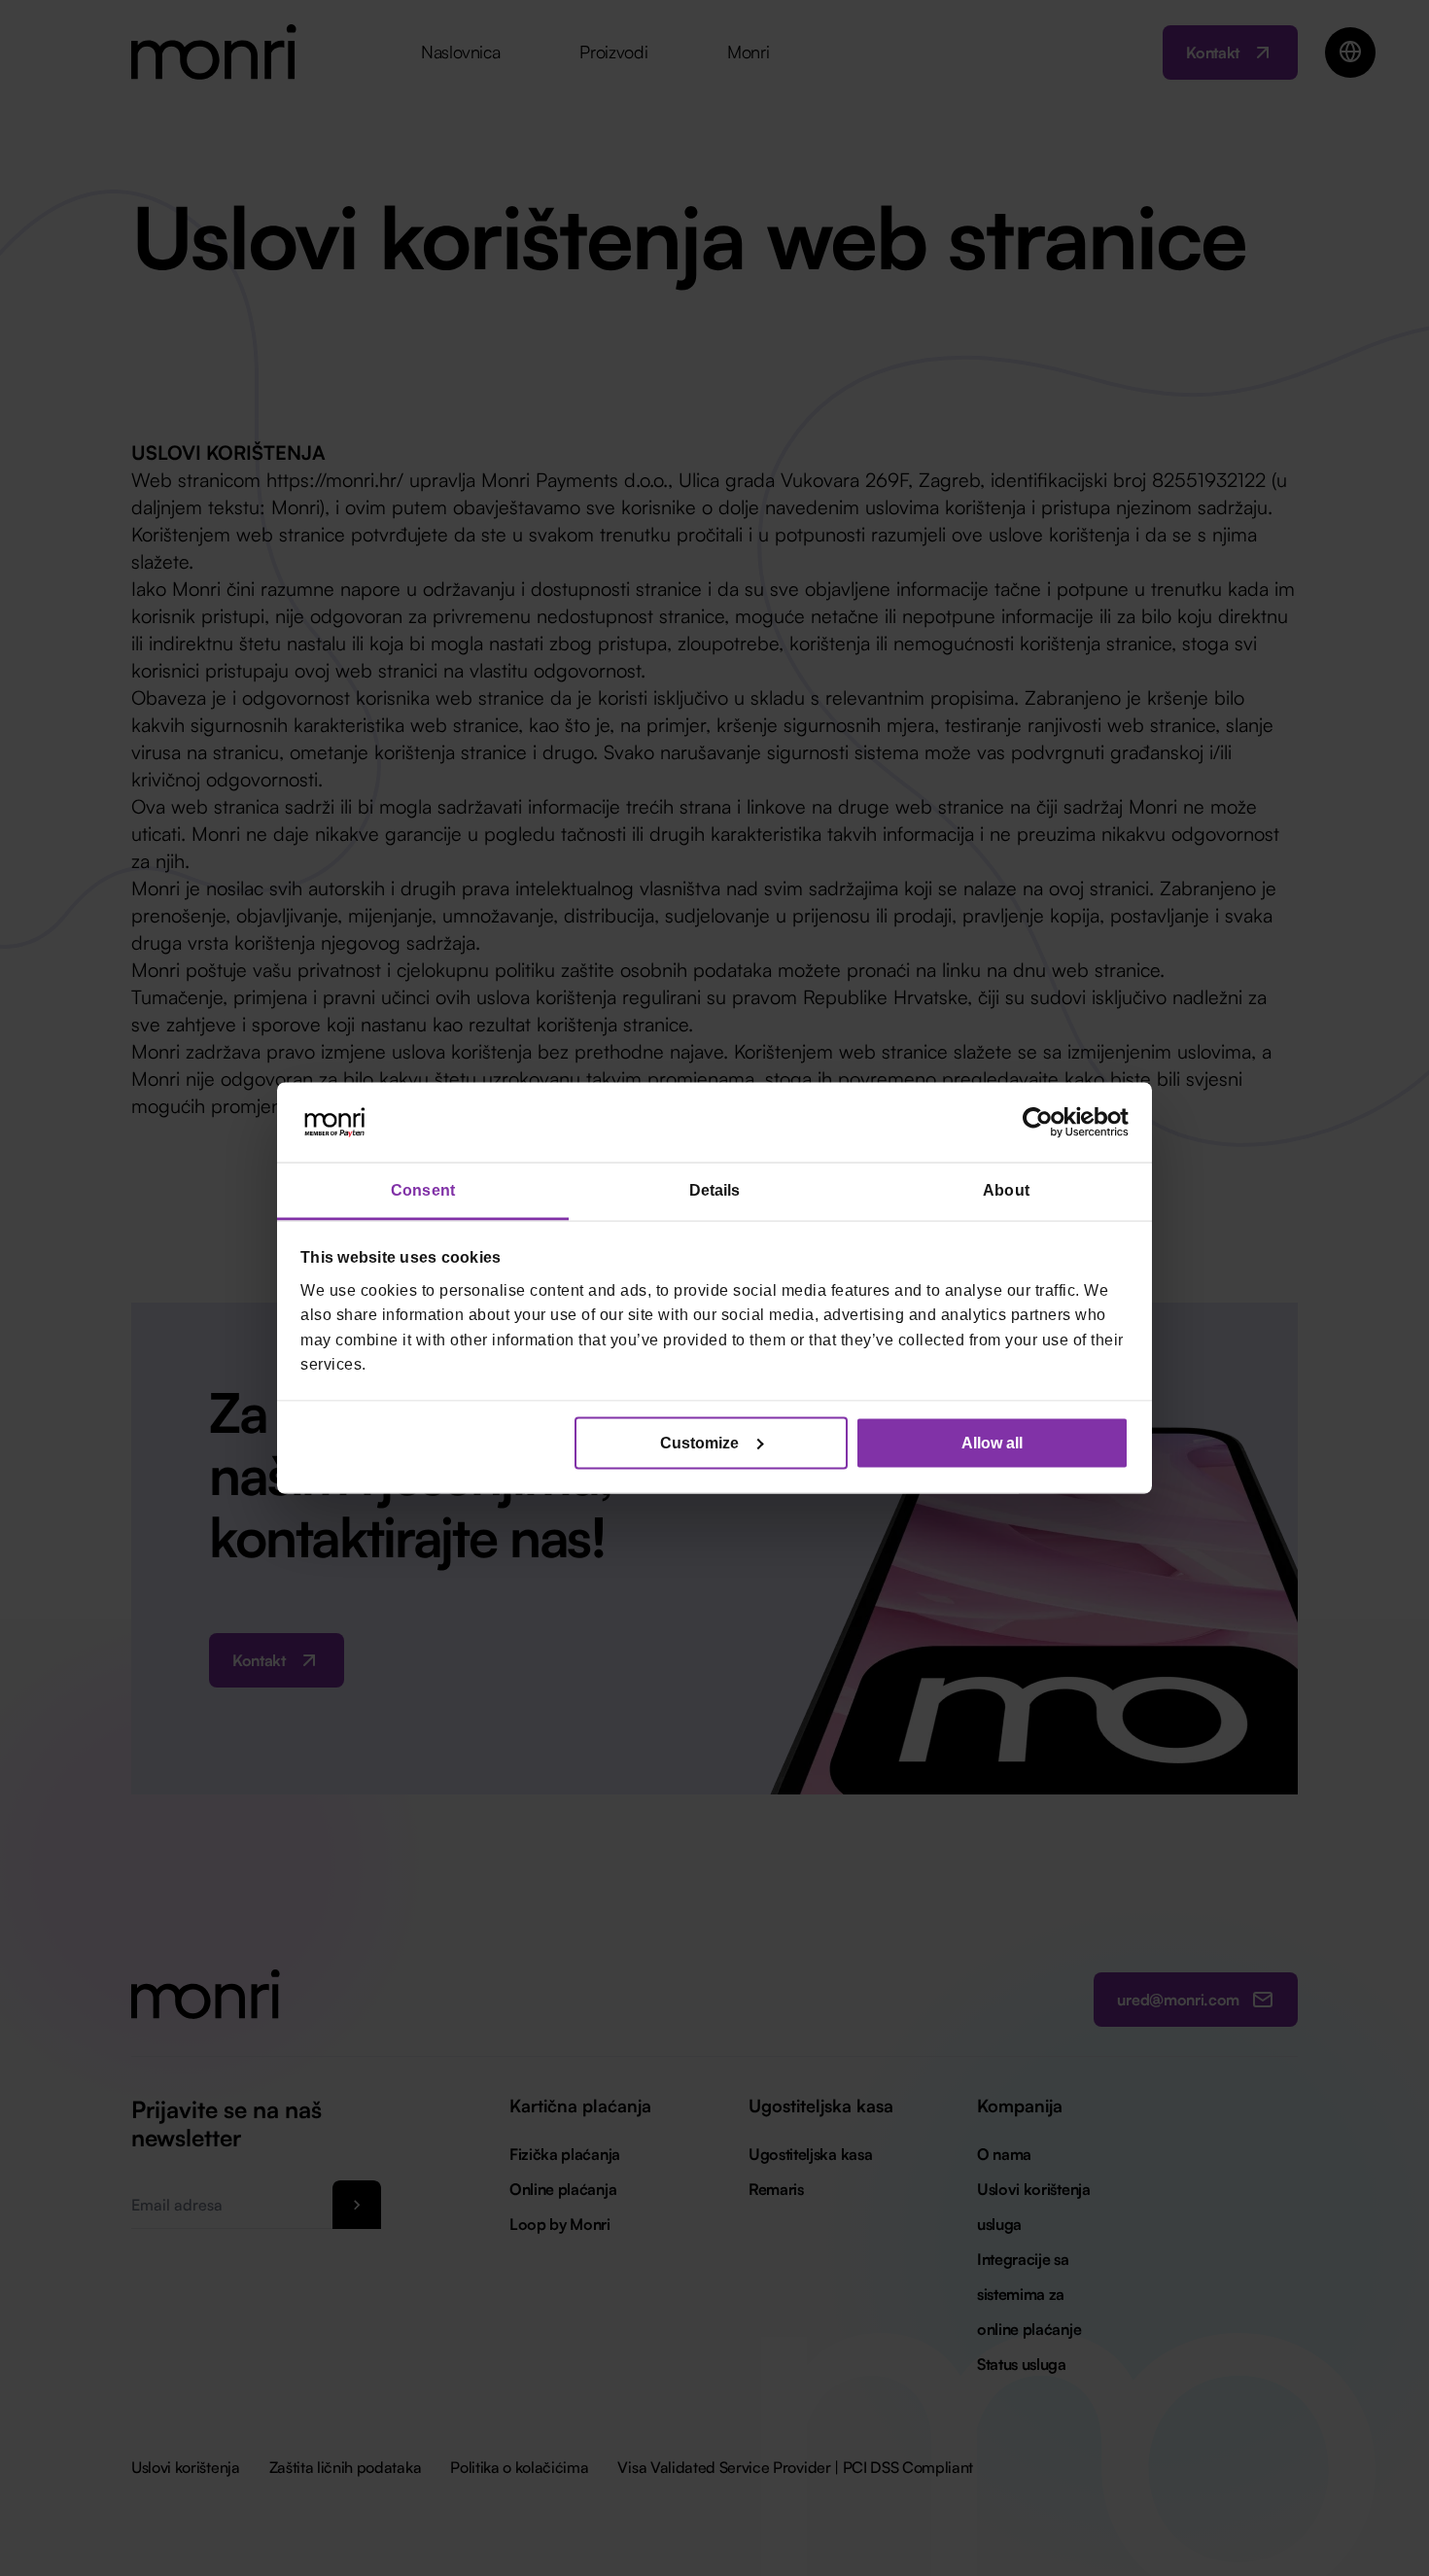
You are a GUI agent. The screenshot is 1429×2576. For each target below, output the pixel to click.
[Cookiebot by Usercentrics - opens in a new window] (1044, 1123)
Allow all (992, 1442)
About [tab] (1006, 1190)
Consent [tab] (423, 1190)
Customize (699, 1442)
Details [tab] (715, 1190)
